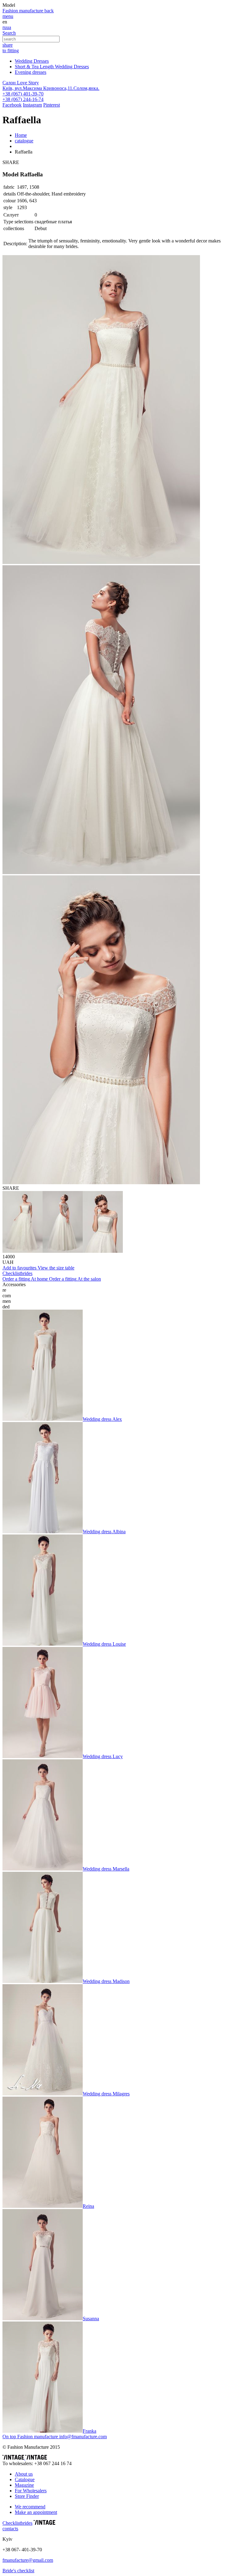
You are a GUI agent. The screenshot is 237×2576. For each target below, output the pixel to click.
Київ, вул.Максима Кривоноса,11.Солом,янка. (51, 88)
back (49, 11)
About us (24, 2474)
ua (9, 27)
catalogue (24, 141)
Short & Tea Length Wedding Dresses (52, 67)
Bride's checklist (18, 2571)
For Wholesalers (31, 2491)
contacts (10, 2529)
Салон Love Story (21, 83)
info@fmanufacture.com (83, 2437)
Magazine (24, 2485)
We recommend (30, 2507)
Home (21, 135)
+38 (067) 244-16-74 (23, 99)
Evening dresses (31, 72)
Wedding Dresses (32, 61)
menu (8, 16)
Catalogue (25, 2479)
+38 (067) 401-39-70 (23, 94)
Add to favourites (20, 1268)
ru (4, 27)
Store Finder (27, 2496)
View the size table (56, 1268)
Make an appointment (36, 2512)
